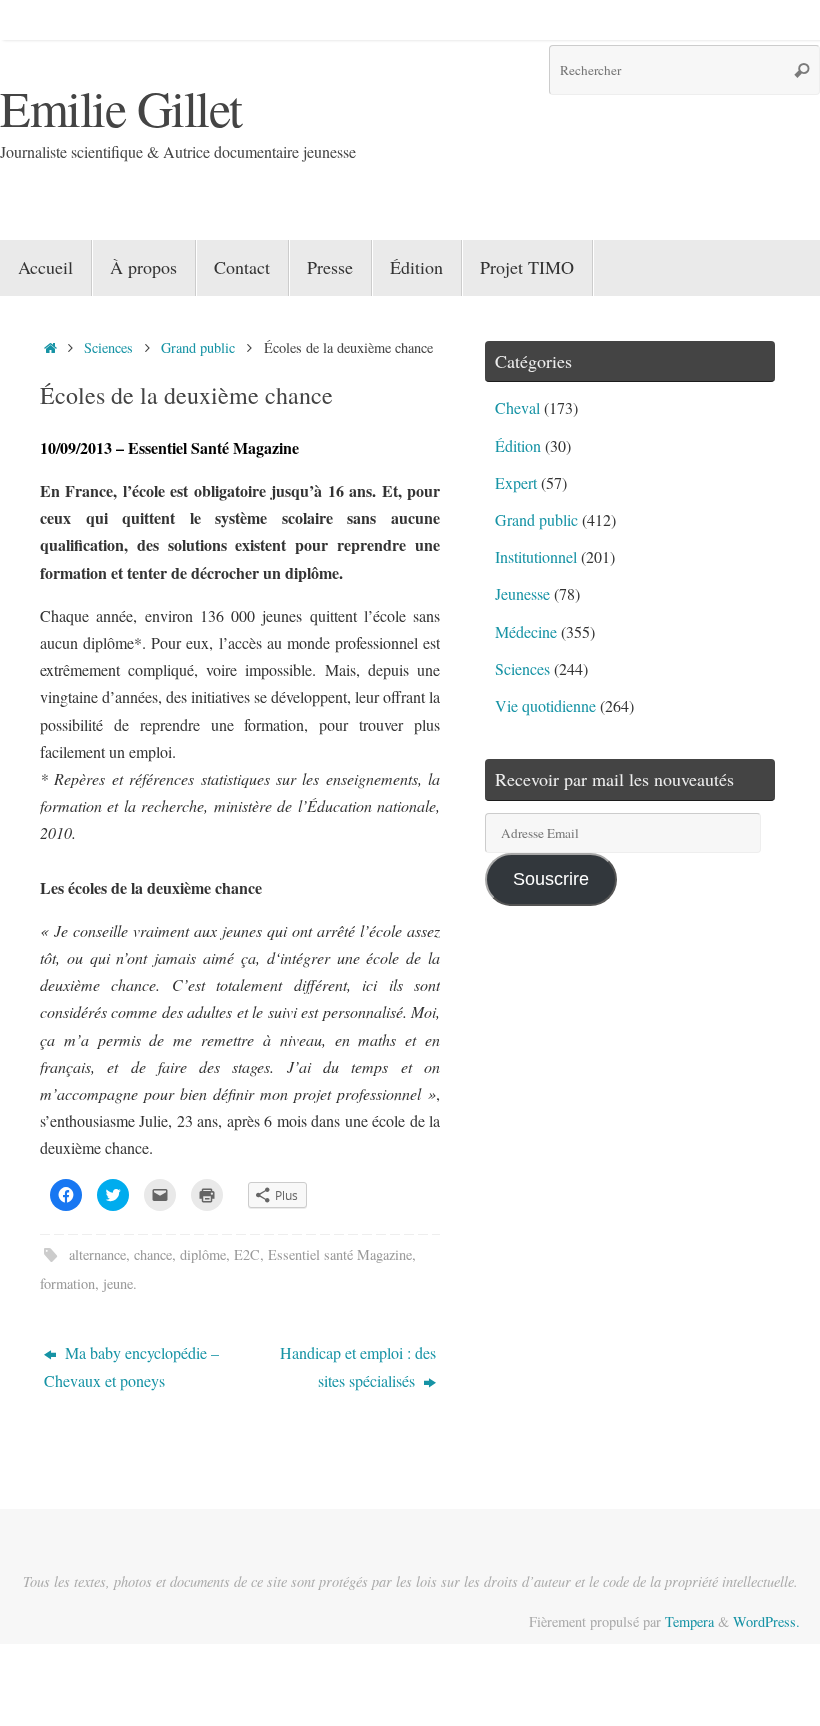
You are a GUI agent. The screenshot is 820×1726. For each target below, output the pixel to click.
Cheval (517, 407)
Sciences (108, 347)
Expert (516, 482)
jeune (118, 1283)
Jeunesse (522, 593)
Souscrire (551, 879)
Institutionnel (536, 556)
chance (153, 1254)
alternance (97, 1254)
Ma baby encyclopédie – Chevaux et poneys (131, 1366)
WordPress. (766, 1621)
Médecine (526, 631)
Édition (518, 445)
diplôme (203, 1254)
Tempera (689, 1621)
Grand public (198, 347)
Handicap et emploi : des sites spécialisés (358, 1366)
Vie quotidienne (545, 705)
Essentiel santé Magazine (340, 1254)
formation (67, 1283)
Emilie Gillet (121, 107)
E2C (247, 1254)
